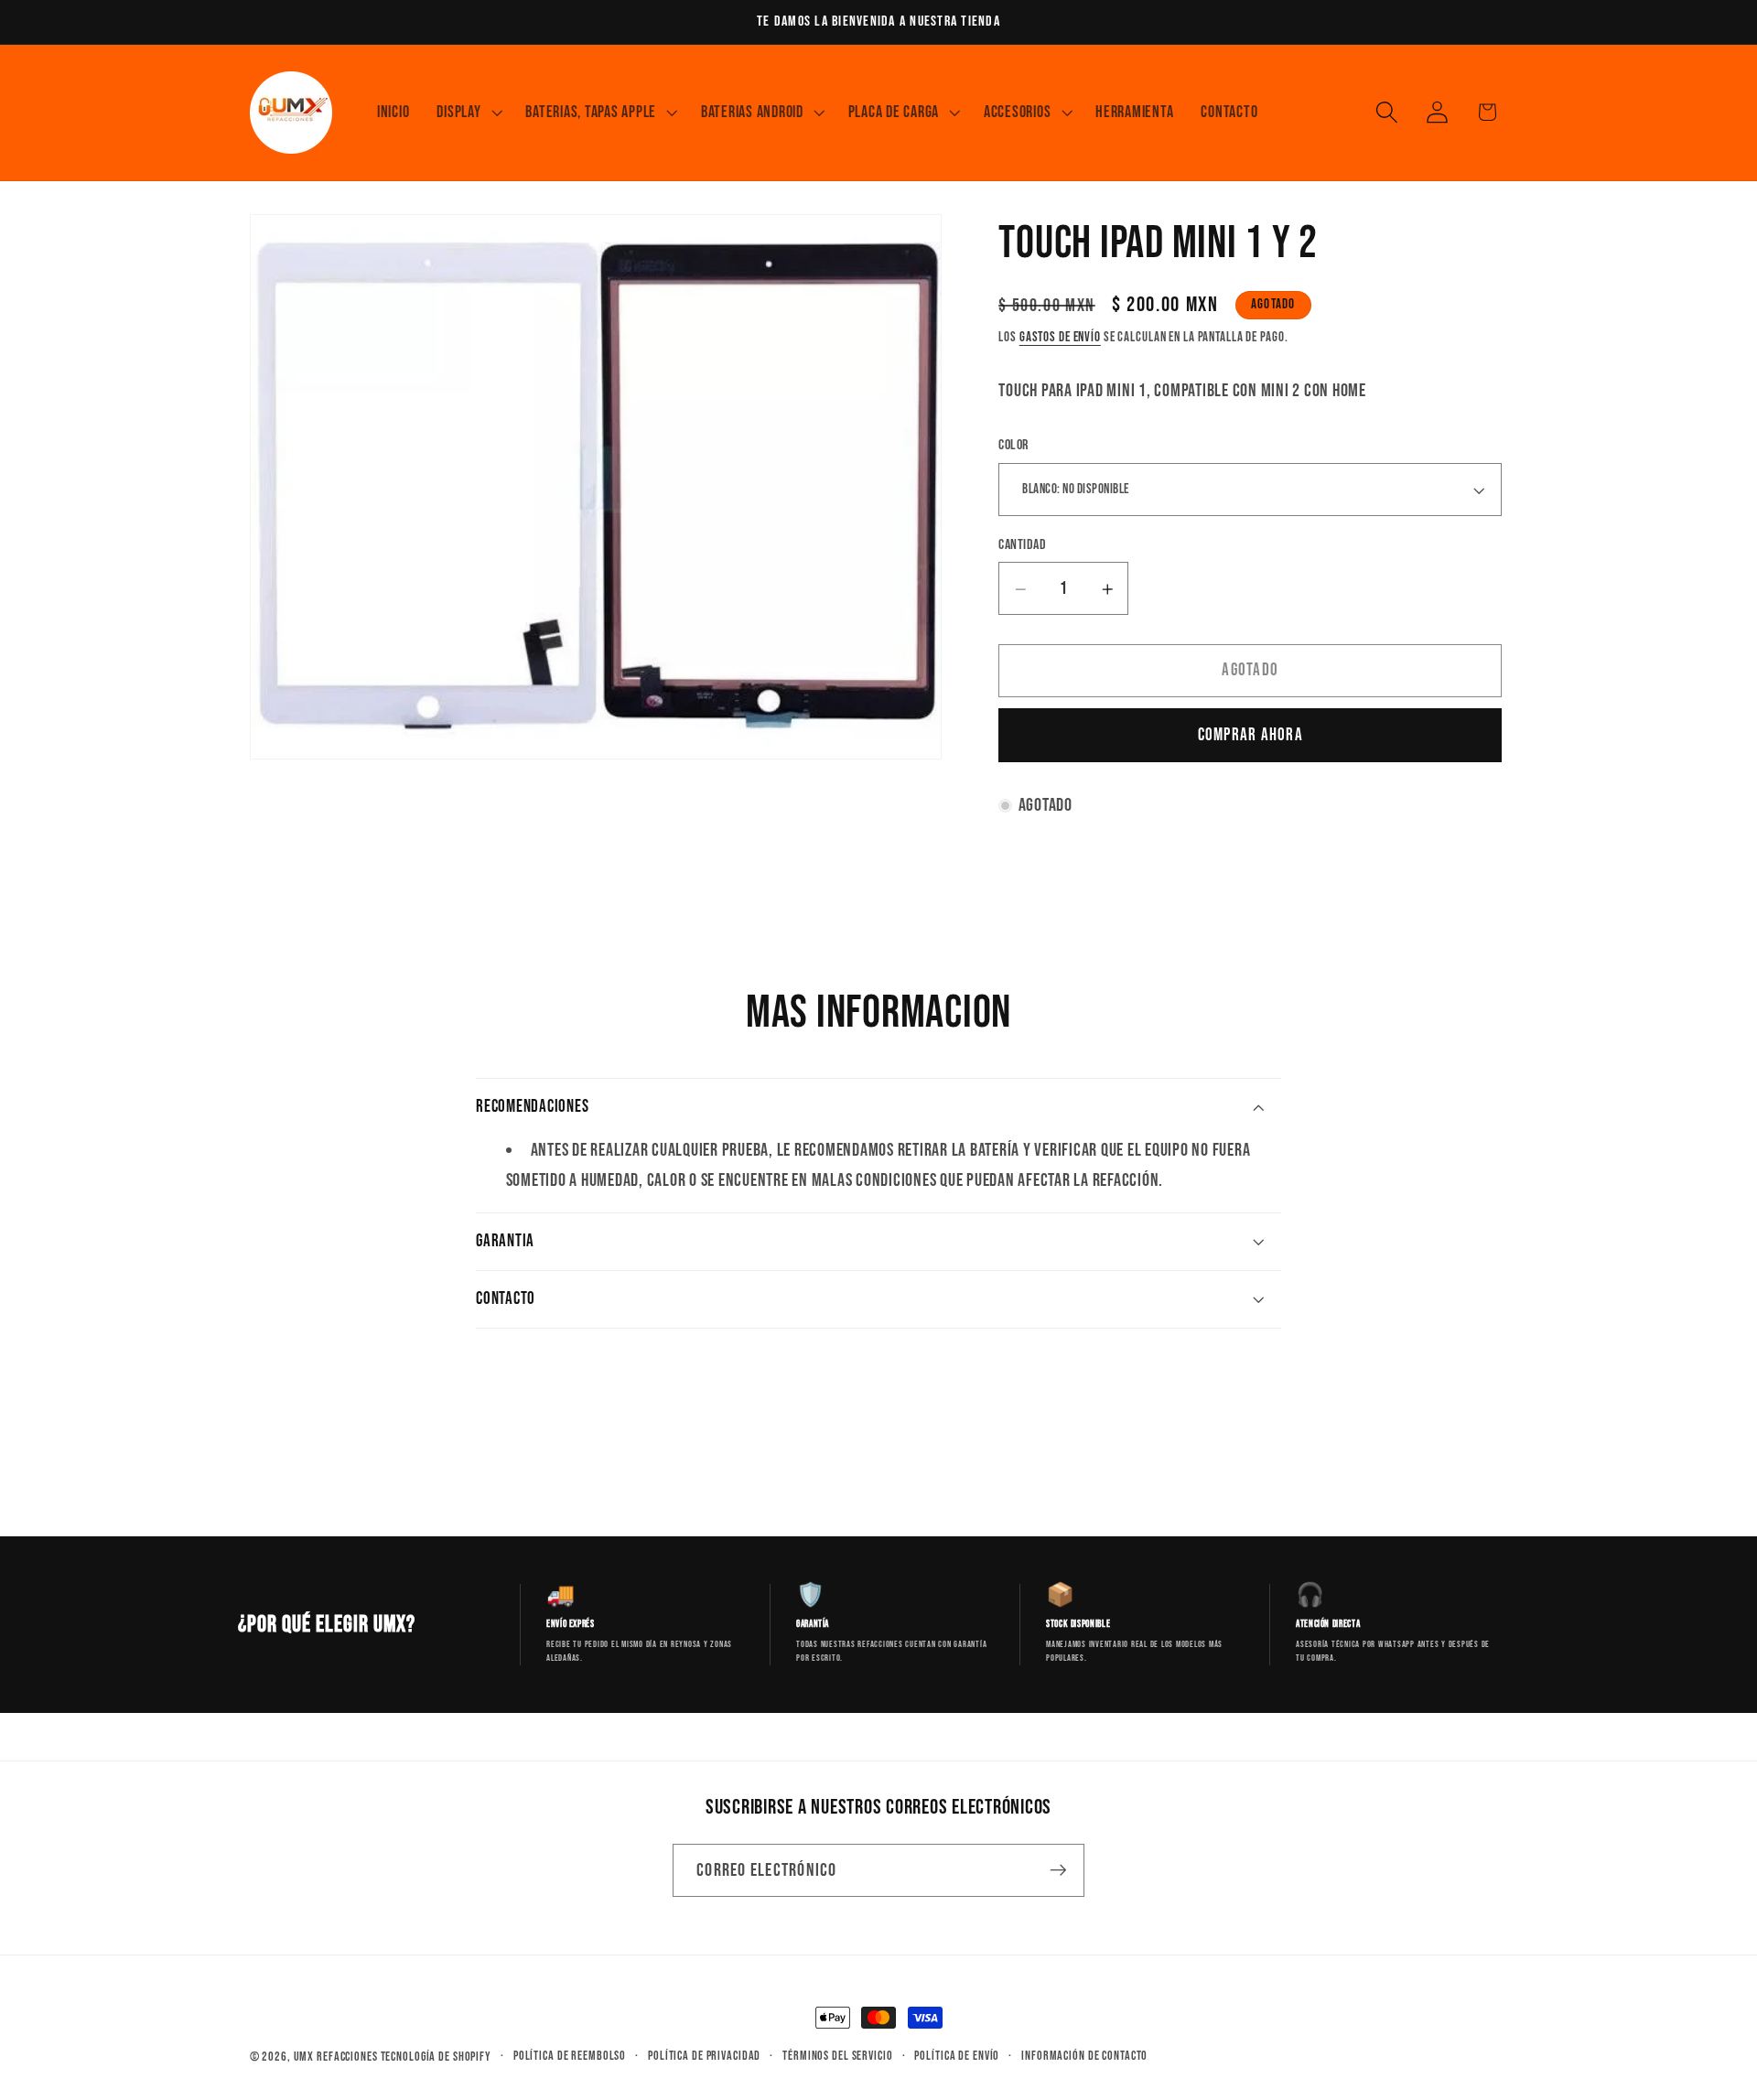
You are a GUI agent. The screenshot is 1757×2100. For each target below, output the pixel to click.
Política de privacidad (704, 2056)
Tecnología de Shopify (436, 2057)
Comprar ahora (1250, 735)
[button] (467, 113)
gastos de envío (1060, 337)
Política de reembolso (570, 2056)
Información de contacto (1084, 2056)
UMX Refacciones (336, 2057)
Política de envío (957, 2056)
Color (1013, 446)
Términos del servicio (837, 2056)
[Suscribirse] (1058, 1870)
